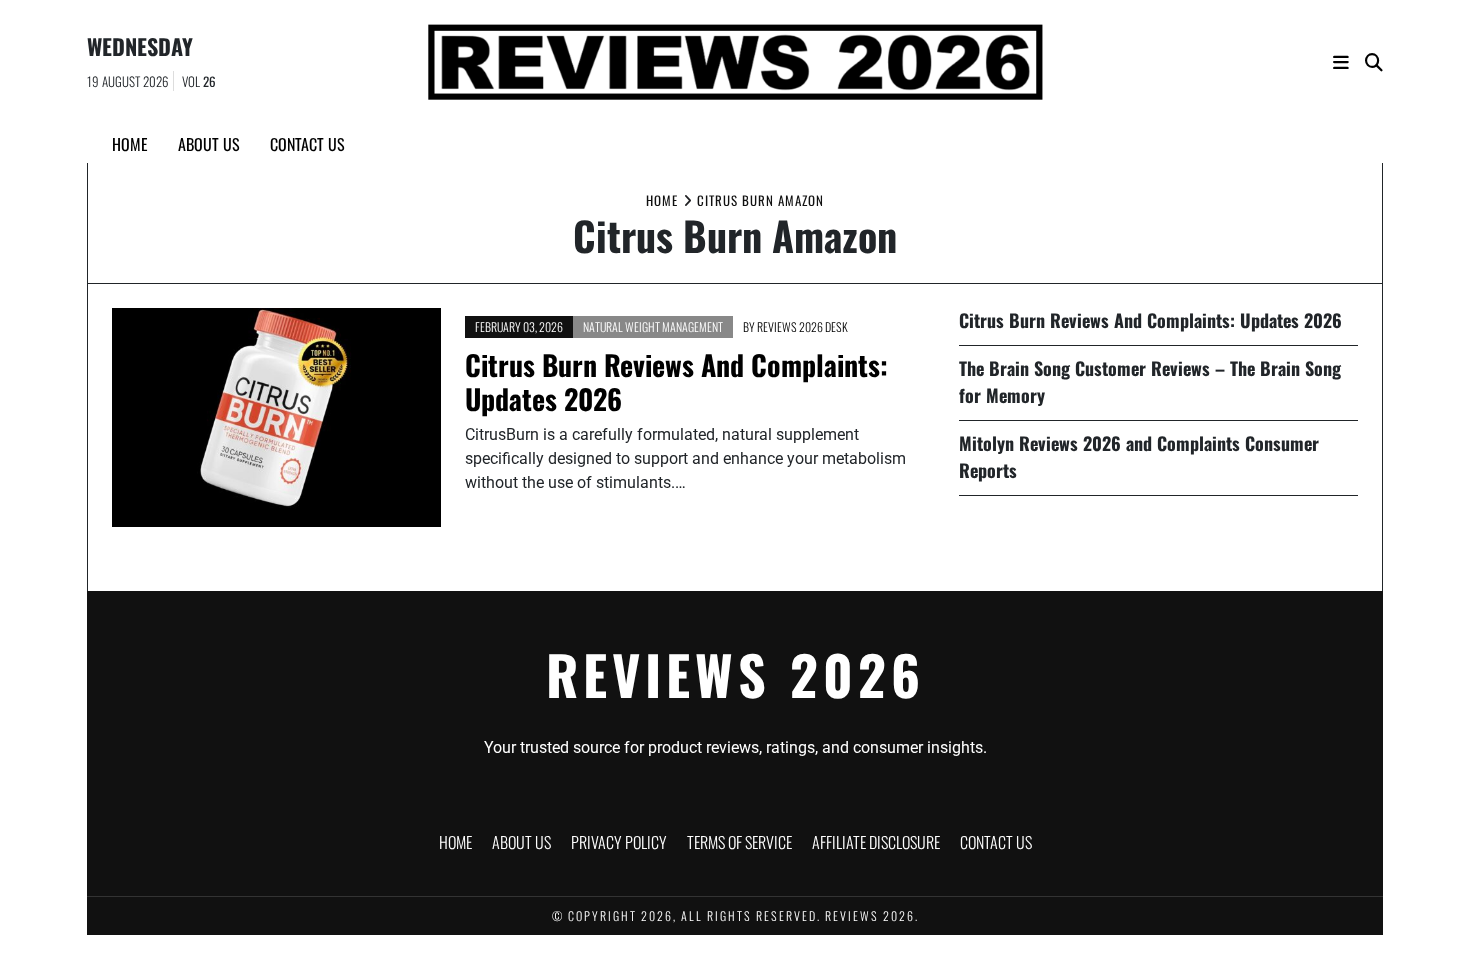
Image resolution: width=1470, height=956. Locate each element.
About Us (209, 144)
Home (130, 144)
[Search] (1374, 62)
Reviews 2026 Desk (802, 326)
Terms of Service (739, 842)
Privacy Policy (619, 842)
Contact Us (307, 144)
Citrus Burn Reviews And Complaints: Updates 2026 (676, 381)
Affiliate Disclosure (876, 842)
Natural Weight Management (653, 326)
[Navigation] (1341, 62)
